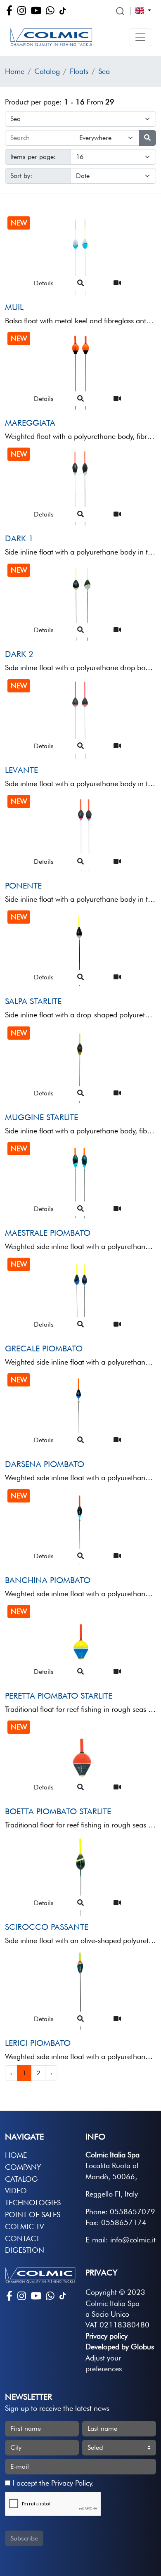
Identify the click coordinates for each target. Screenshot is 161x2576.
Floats (79, 71)
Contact (22, 2238)
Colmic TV (24, 2226)
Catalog (47, 71)
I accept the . (52, 2483)
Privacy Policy (71, 2483)
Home (15, 71)
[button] (140, 37)
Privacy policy (107, 2336)
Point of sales (33, 2215)
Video (16, 2191)
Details (44, 283)
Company (23, 2167)
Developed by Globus (120, 2347)
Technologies (33, 2203)
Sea (104, 71)
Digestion (25, 2250)
